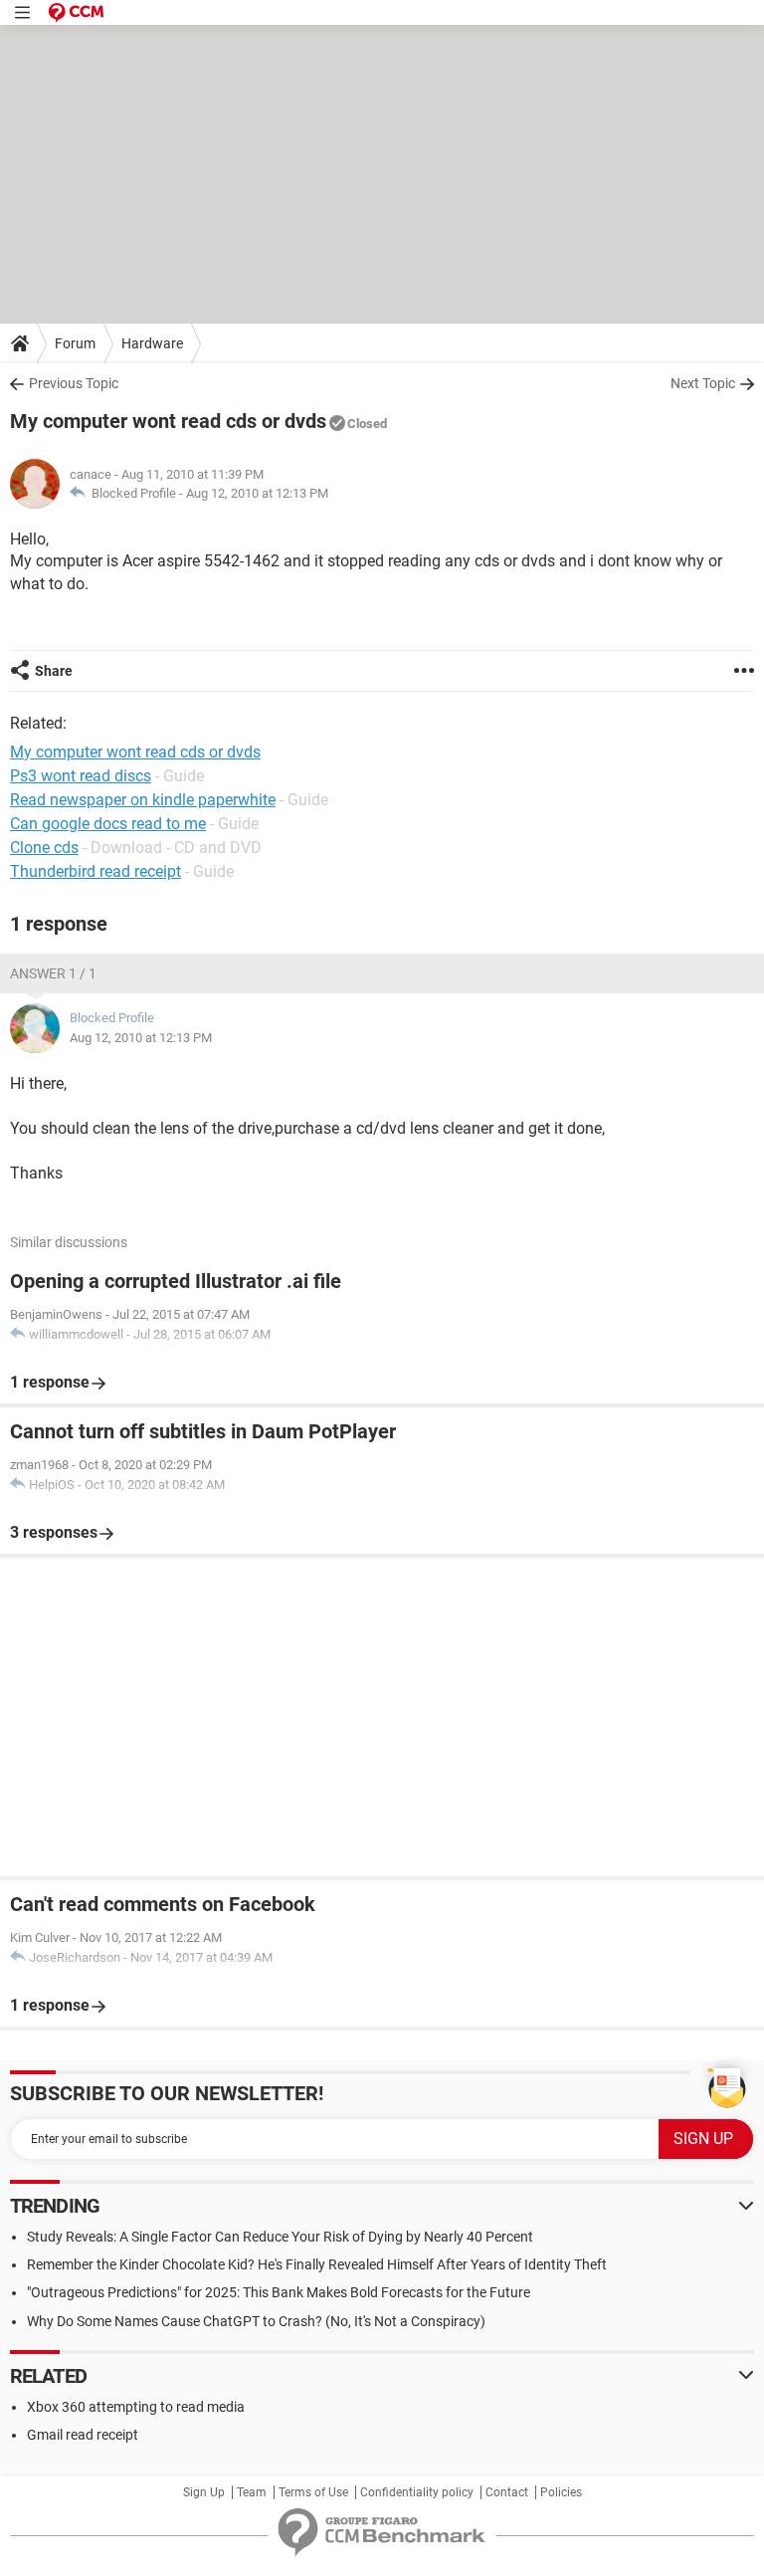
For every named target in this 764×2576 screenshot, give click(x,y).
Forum (75, 343)
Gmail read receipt (83, 2435)
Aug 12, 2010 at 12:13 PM (257, 493)
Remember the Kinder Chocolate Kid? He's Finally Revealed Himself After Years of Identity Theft (317, 2264)
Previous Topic (74, 383)
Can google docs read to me (108, 824)
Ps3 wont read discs (81, 776)
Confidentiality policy (417, 2492)
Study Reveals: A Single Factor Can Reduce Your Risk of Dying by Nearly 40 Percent (280, 2237)
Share (54, 671)
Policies (561, 2492)
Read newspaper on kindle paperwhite (143, 800)
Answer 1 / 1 (53, 973)
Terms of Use (313, 2492)
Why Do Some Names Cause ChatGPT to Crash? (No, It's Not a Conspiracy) (256, 2321)
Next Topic (703, 383)
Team (252, 2492)
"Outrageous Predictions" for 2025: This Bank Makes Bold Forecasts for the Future (279, 2292)
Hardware (152, 343)
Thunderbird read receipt (95, 871)
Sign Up (204, 2492)
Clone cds (44, 848)
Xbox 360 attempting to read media (136, 2407)
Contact (507, 2492)
